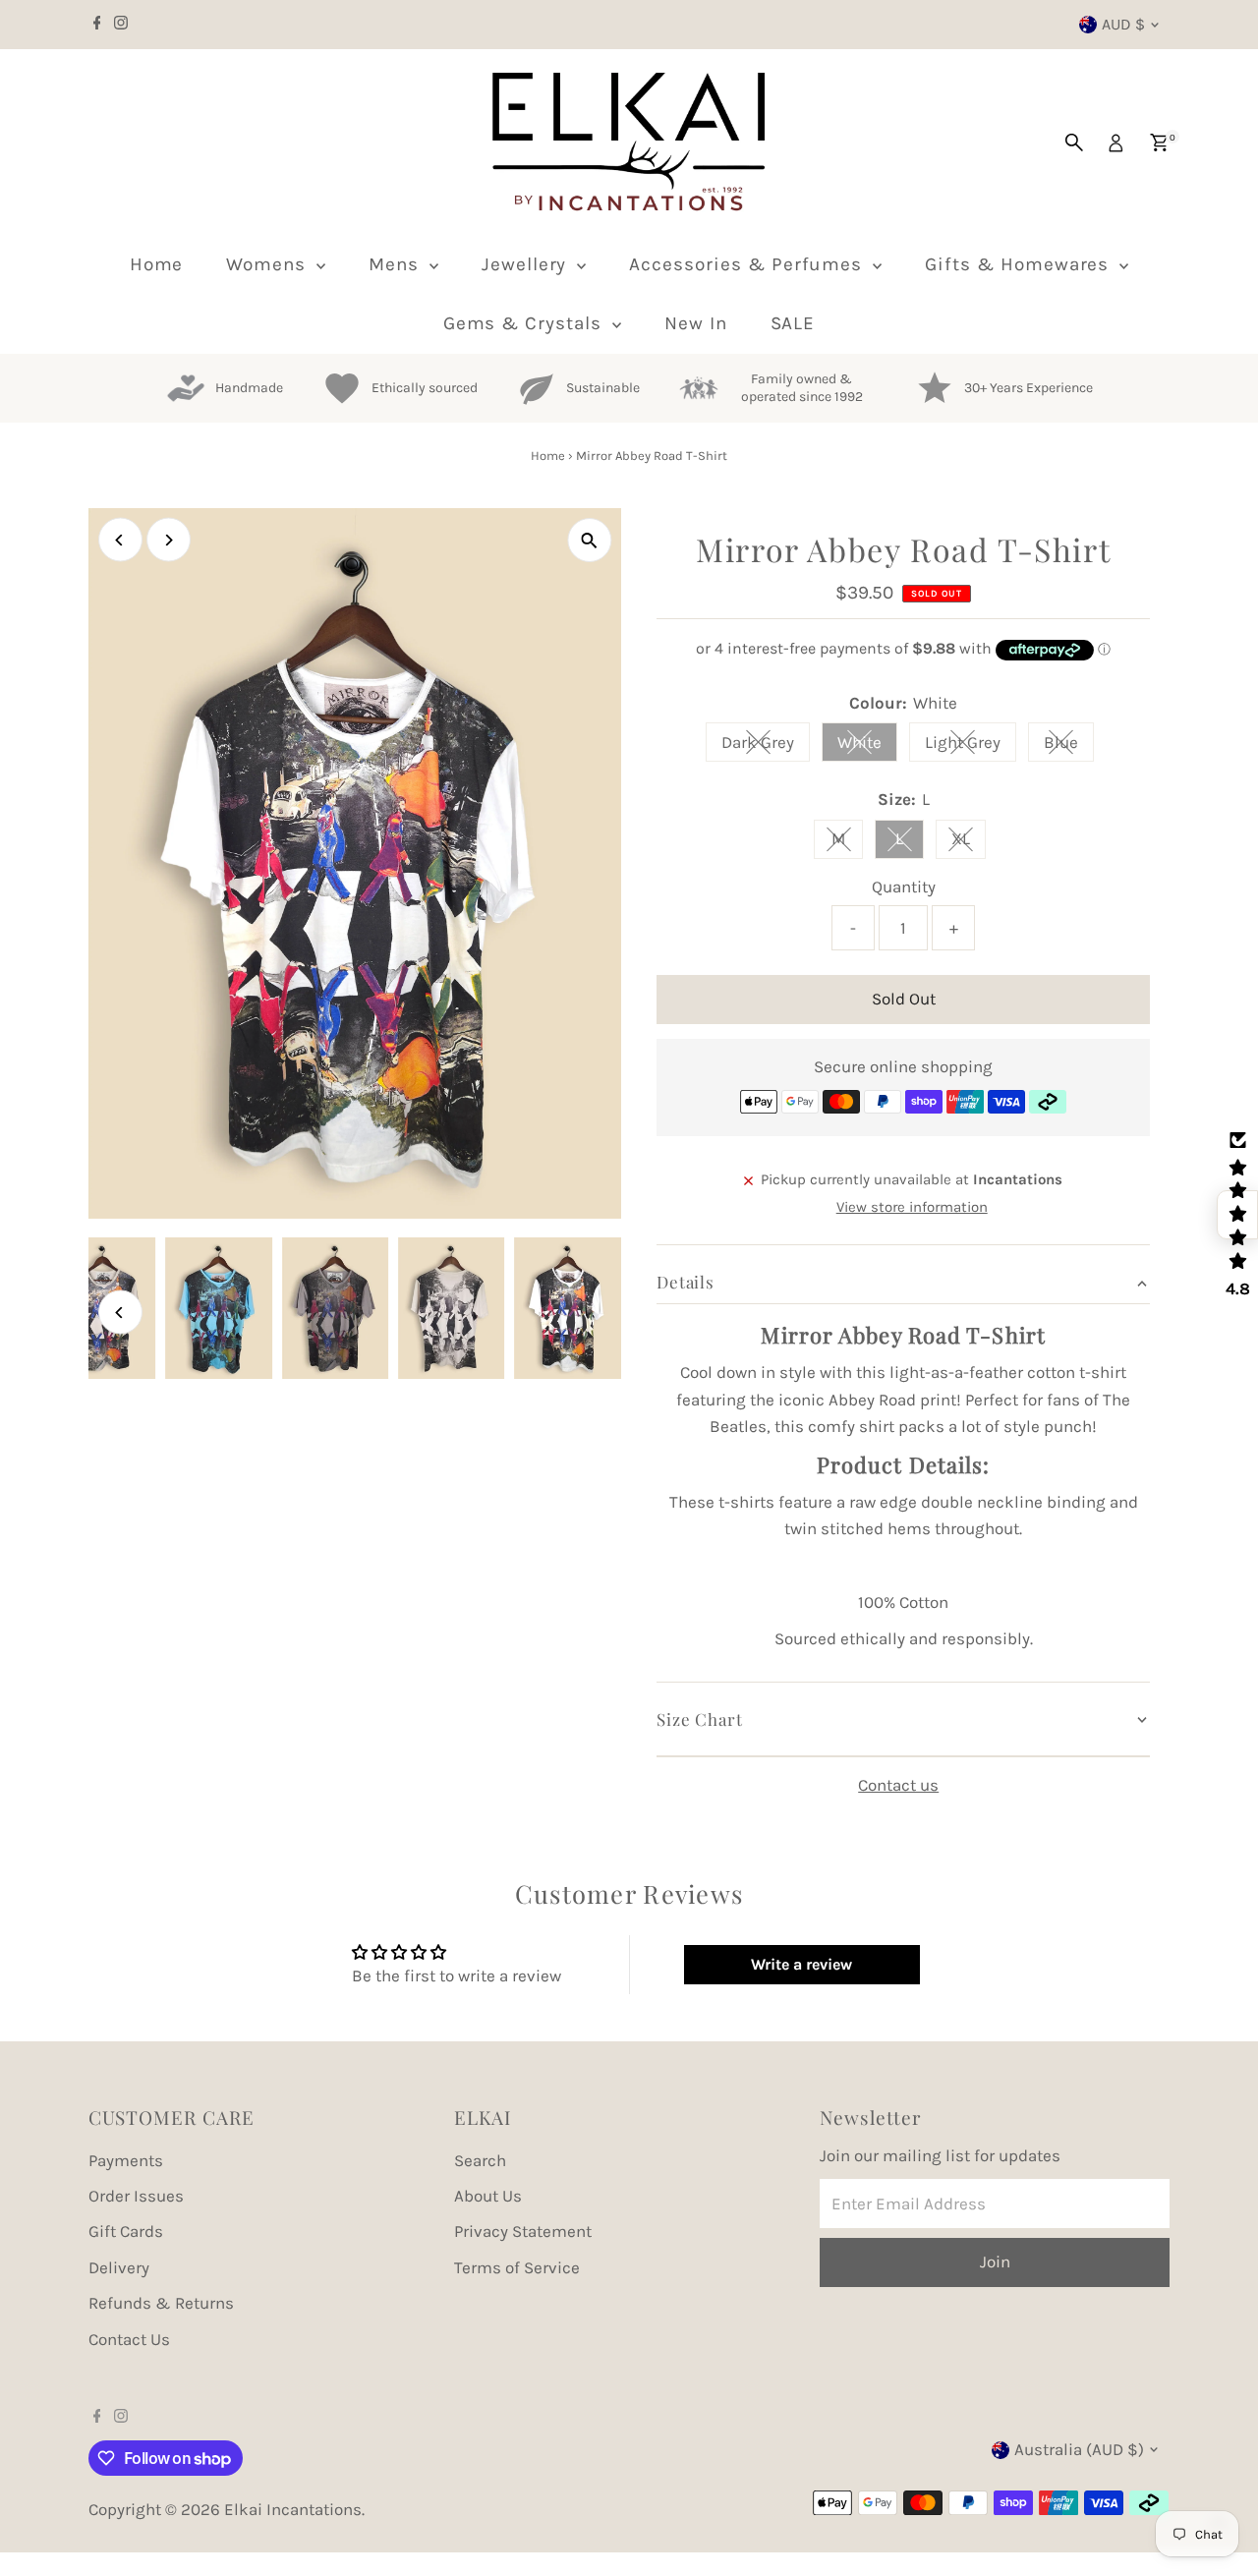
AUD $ (1123, 24)
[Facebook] (97, 25)
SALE (793, 323)
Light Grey (971, 746)
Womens (269, 264)
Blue (1069, 746)
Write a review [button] (801, 1964)
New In (696, 323)
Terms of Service (517, 2267)
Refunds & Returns (161, 2303)
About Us (488, 2196)
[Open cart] (1159, 143)
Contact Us (129, 2339)
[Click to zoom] (589, 540)
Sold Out (904, 999)
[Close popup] (1215, 2029)
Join (1042, 2385)
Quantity (904, 887)
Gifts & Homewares (1020, 264)
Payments (126, 2160)
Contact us (898, 1785)
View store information (912, 1207)
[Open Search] (1074, 143)
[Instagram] (121, 25)
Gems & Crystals (525, 323)
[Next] (169, 540)
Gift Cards (126, 2231)
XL (969, 842)
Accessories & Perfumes (748, 264)
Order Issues (136, 2196)
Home (157, 264)
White (867, 746)
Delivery (119, 2267)
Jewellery (527, 264)
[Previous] (120, 540)
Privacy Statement (523, 2231)
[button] (1237, 1215)
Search (480, 2160)
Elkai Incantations (293, 2509)
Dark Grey (766, 746)
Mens (397, 264)
